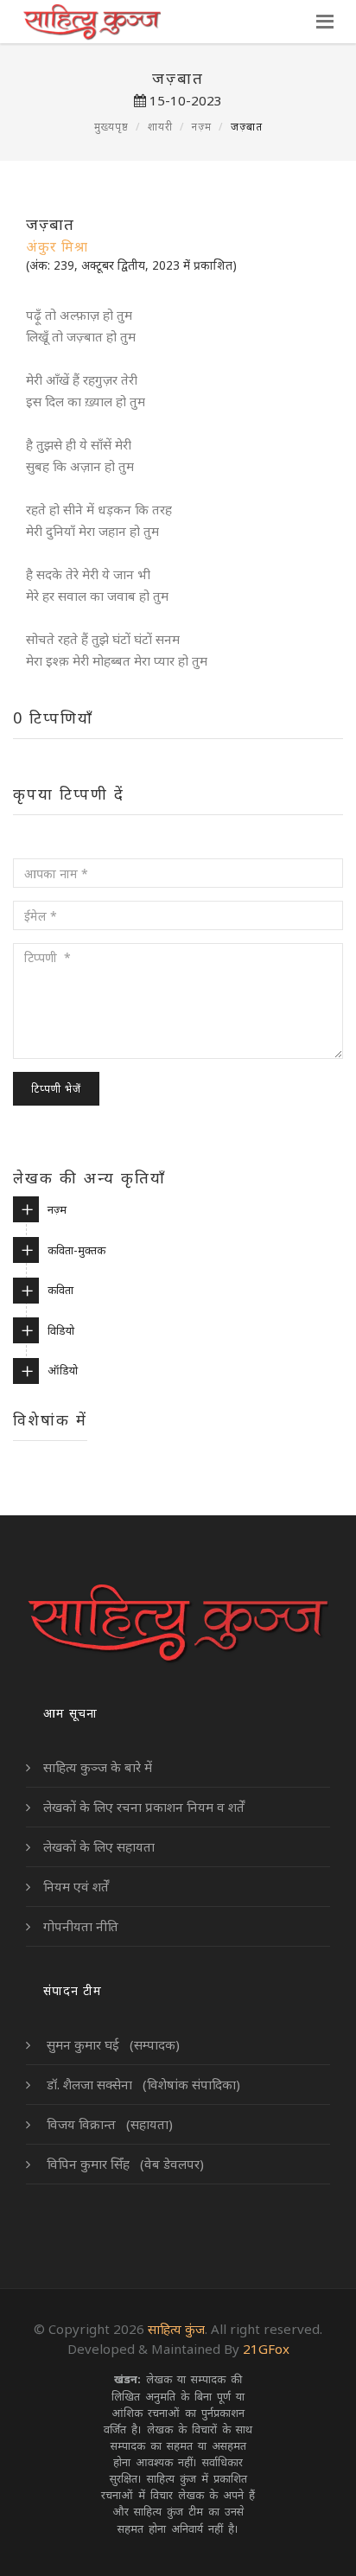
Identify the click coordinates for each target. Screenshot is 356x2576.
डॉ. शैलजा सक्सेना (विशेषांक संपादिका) (142, 2084)
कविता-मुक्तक (76, 1250)
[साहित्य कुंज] (91, 22)
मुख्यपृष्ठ (111, 127)
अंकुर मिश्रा (57, 246)
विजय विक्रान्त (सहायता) (108, 2124)
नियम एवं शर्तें (76, 1886)
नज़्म (202, 127)
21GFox (266, 2349)
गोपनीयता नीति (81, 1926)
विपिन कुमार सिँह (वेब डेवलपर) (124, 2164)
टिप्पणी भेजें (56, 1089)
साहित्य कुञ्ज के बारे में (98, 1767)
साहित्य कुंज (176, 2329)
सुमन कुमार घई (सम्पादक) (111, 2044)
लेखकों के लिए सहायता (99, 1846)
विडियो (61, 1330)
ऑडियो (63, 1370)
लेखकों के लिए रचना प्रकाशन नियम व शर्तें (144, 1807)
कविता (60, 1290)
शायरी (160, 127)
